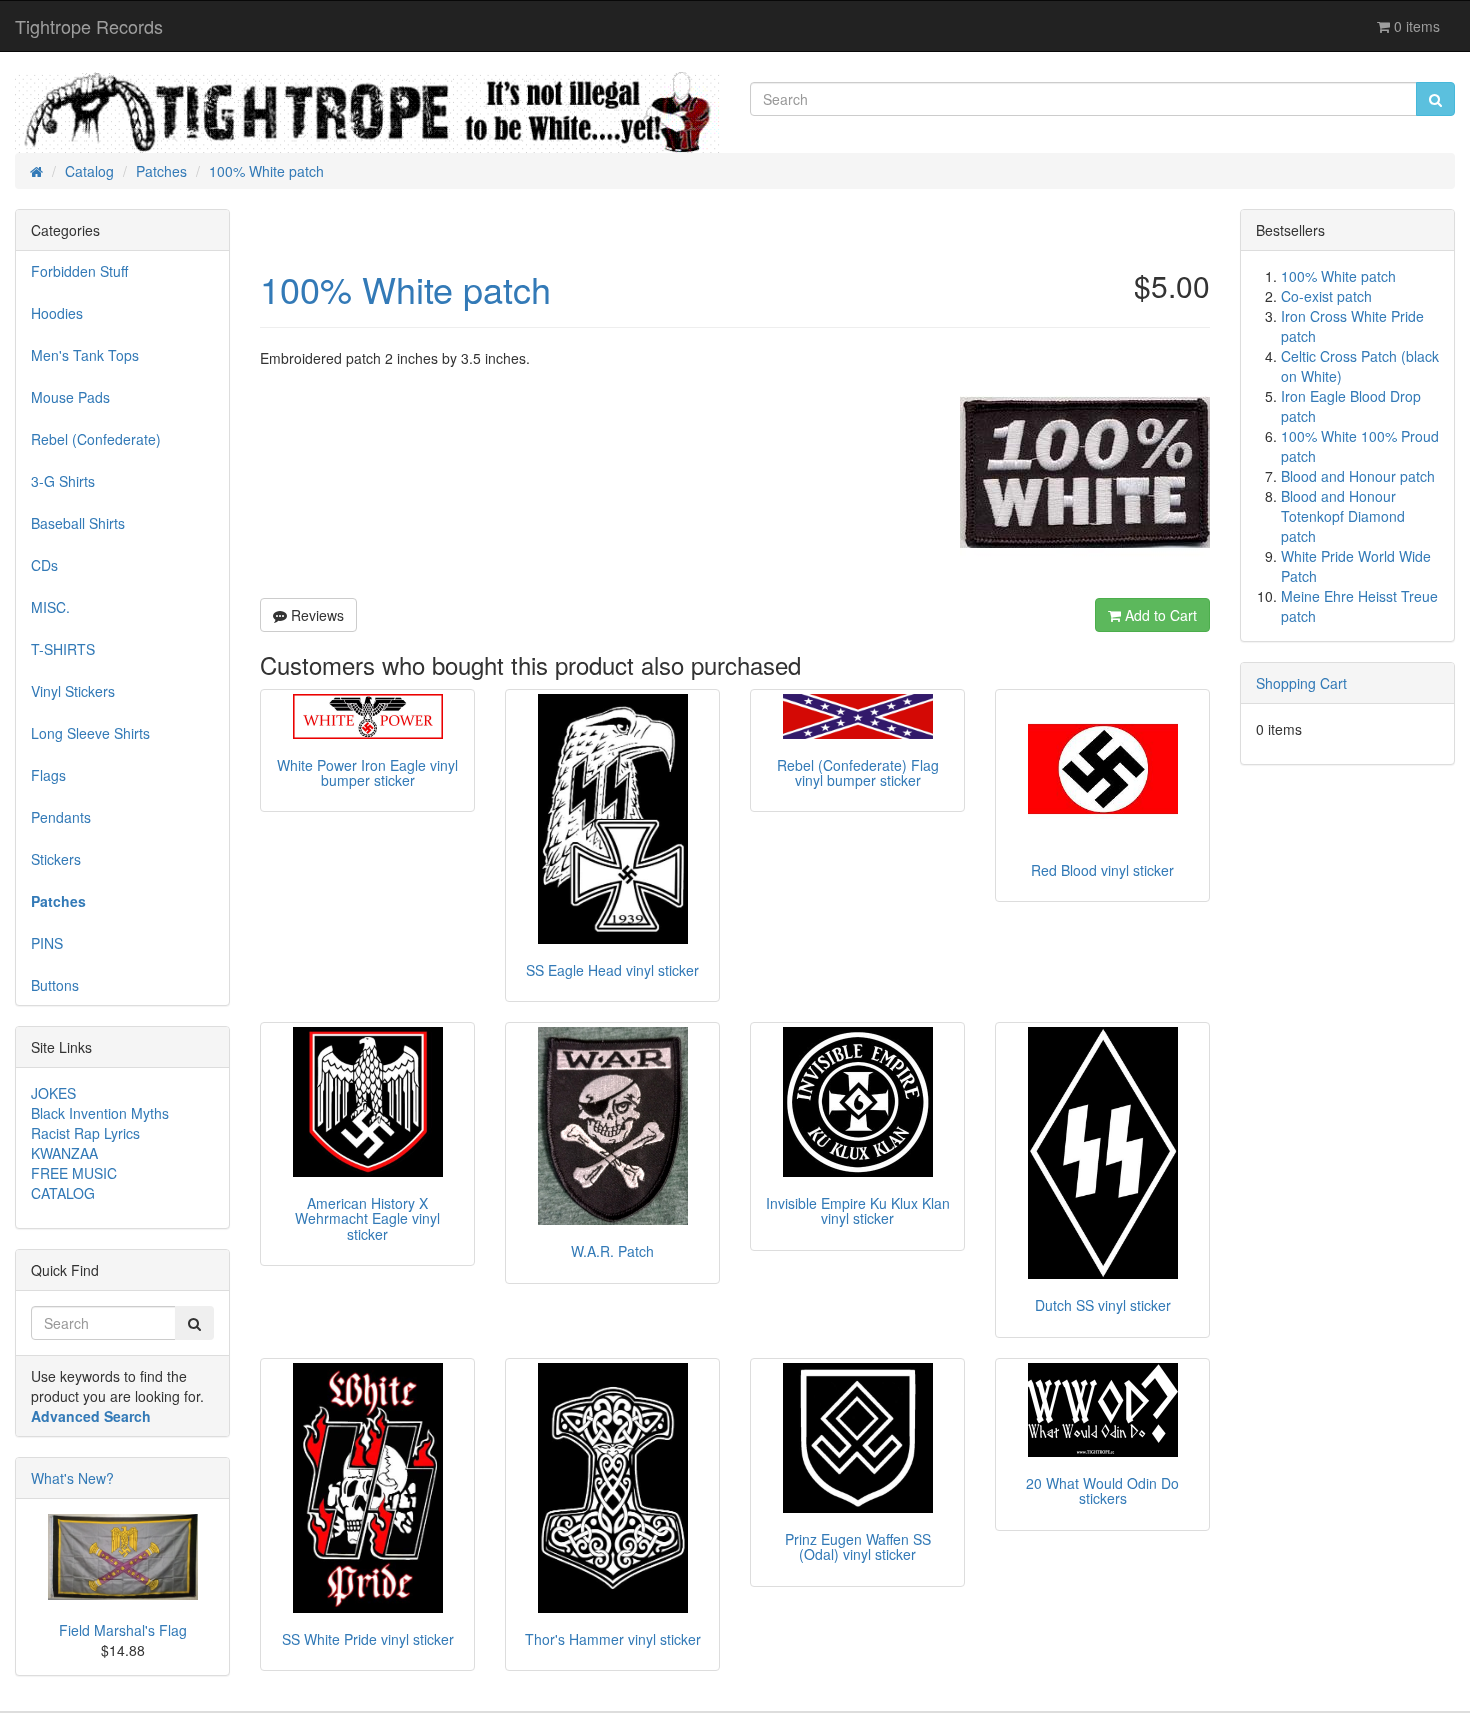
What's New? (72, 1478)
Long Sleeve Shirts (90, 733)
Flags (48, 775)
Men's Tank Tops (85, 355)
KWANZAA (64, 1153)
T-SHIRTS (63, 649)
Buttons (55, 985)
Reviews (315, 615)
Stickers (56, 859)
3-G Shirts (63, 481)
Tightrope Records (89, 26)
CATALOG (63, 1193)
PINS (47, 943)
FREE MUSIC (74, 1173)
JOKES (53, 1093)
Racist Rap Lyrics (85, 1133)
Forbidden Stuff (79, 271)
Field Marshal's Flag (123, 1630)
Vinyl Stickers (73, 691)
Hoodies (57, 313)
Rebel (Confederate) (96, 439)
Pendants (61, 817)
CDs (44, 565)
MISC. (50, 607)
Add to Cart (1159, 615)
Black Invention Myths (100, 1113)
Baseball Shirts (78, 523)
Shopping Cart (1301, 683)
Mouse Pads (70, 397)
